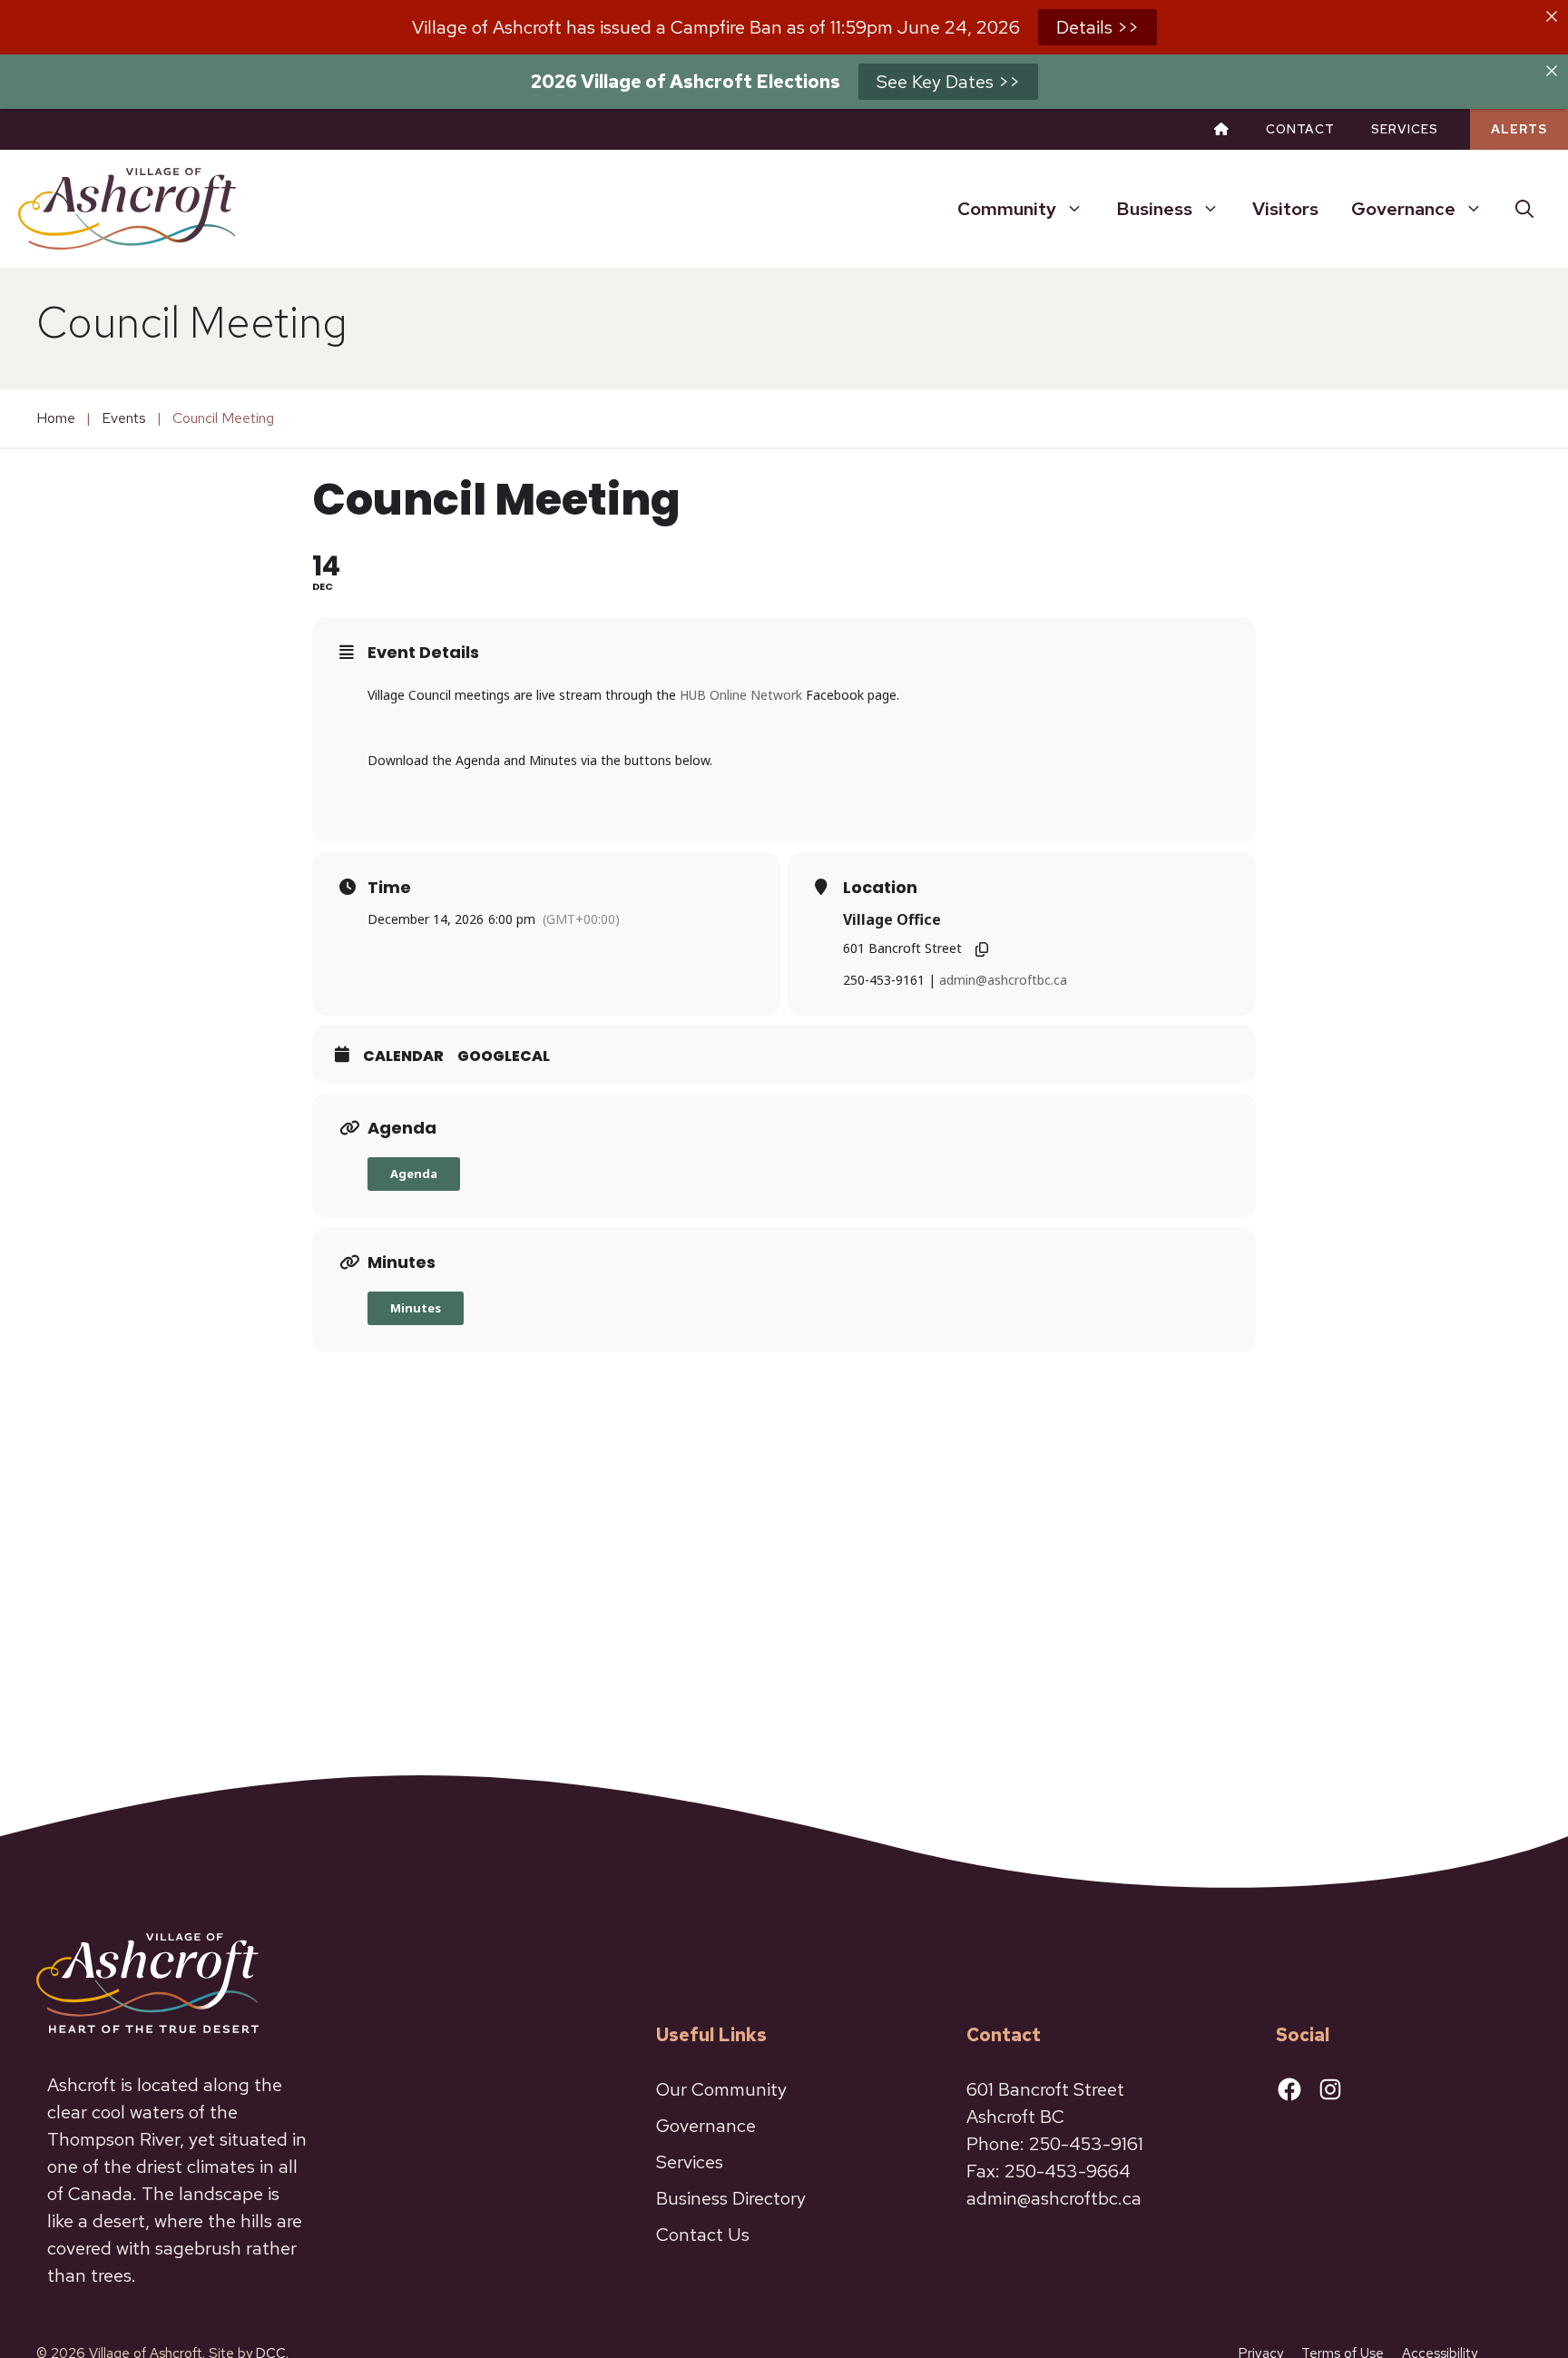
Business (1154, 209)
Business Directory (731, 2198)
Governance (1403, 209)
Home (56, 418)
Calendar (403, 1056)
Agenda (414, 1174)
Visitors (1285, 209)
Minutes (416, 1308)
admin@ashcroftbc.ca (1003, 980)
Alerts (1519, 129)
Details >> (1098, 27)
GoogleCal (504, 1056)
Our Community (721, 2089)
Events (124, 418)
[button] (1524, 209)
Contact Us (703, 2235)
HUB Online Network (741, 695)
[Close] (1552, 16)
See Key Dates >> (948, 82)
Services (1405, 129)
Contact (1300, 129)
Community (1007, 209)
